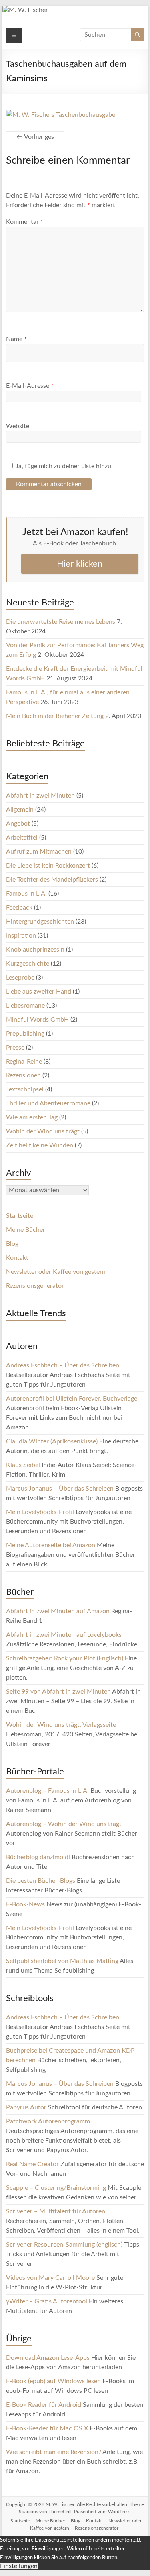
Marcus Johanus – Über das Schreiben (60, 1489)
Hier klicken (80, 564)
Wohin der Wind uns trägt (43, 1131)
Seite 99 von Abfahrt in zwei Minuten (58, 1692)
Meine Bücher (26, 1230)
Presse (15, 1048)
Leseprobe (20, 978)
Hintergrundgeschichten (40, 922)
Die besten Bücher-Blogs (41, 1881)
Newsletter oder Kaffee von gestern (56, 1272)
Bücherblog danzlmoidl (38, 1857)
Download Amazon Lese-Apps (48, 2358)
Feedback (19, 908)
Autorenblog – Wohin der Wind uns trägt (64, 1824)
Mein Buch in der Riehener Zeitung (55, 716)
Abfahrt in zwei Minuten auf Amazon (58, 1611)
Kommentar (25, 222)
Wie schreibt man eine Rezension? (54, 2452)
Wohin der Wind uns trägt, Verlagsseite (61, 1725)
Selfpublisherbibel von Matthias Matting (62, 1961)
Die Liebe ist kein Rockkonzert (48, 866)
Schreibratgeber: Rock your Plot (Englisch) (65, 1658)
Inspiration (21, 936)
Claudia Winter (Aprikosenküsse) (52, 1441)
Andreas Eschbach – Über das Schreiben (63, 1365)
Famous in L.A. (26, 894)
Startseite (20, 1216)
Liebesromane (25, 1006)
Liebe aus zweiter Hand (39, 992)
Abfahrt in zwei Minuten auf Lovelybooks (64, 1635)
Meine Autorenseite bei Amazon (51, 1545)
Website (18, 426)
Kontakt (17, 1258)
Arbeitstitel (22, 838)
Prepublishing (25, 1034)
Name (16, 339)
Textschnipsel (25, 1089)
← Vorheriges (35, 137)
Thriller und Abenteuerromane (48, 1103)
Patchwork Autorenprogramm (48, 2121)
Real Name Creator (32, 2164)
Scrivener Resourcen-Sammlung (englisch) (64, 2245)
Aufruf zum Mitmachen (39, 852)
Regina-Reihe (24, 1062)
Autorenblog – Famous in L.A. (47, 1791)
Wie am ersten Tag (32, 1117)
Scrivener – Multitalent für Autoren (56, 2211)
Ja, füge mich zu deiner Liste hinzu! (63, 466)
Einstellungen (19, 2566)
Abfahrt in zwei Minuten (40, 796)
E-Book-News (25, 1904)
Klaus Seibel (23, 1465)
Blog (12, 1244)
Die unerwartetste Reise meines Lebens (61, 622)
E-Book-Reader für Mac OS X (47, 2428)
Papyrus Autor (26, 2107)
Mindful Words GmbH (37, 1020)
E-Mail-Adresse (30, 386)
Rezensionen (23, 1075)
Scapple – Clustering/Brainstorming (56, 2188)
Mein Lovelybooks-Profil (40, 1512)
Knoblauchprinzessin (35, 950)
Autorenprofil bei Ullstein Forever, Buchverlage (72, 1399)
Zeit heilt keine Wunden (40, 1145)
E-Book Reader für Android (44, 2405)
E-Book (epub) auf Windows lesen (53, 2381)
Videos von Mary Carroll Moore (50, 2278)
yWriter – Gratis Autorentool (47, 2301)
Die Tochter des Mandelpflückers (52, 880)
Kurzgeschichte (28, 964)
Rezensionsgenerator (35, 1286)
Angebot (18, 824)
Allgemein (20, 810)
